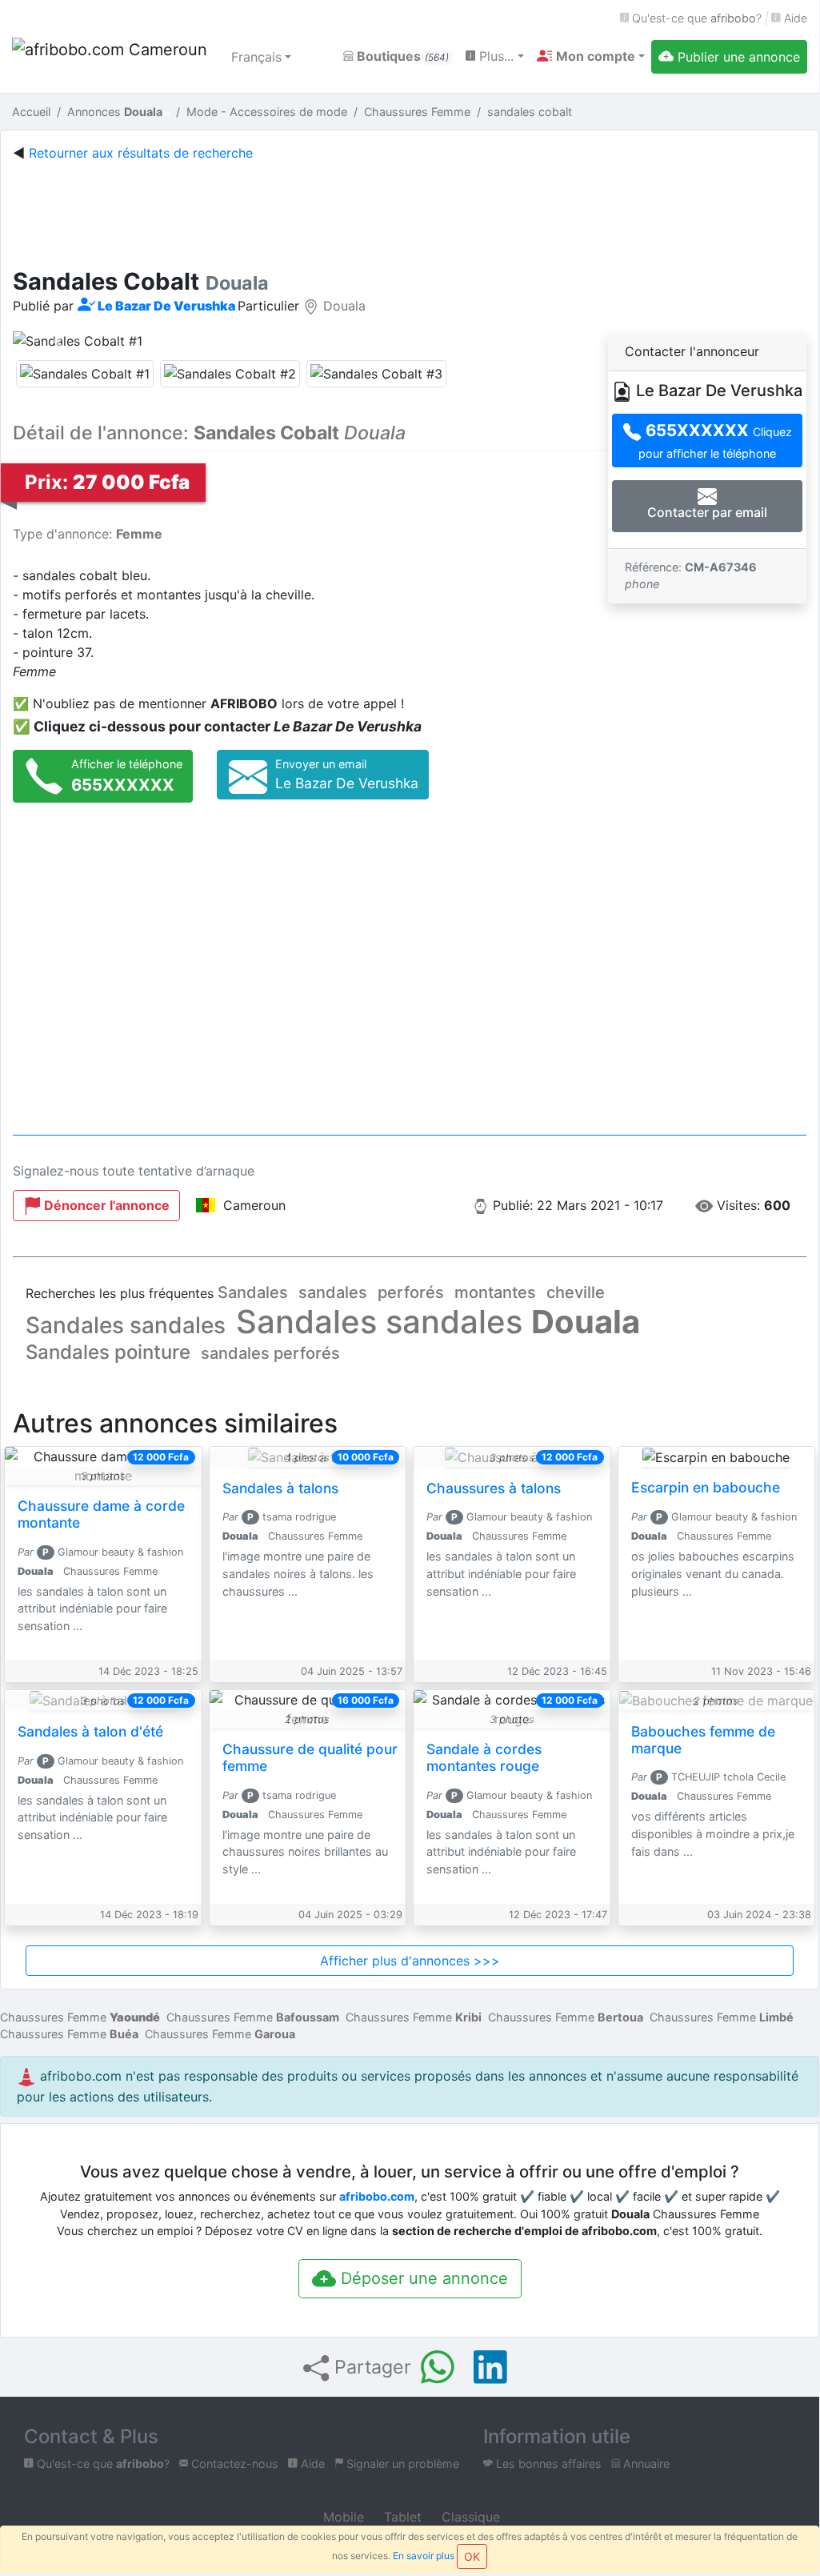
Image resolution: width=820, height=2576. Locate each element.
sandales (333, 1292)
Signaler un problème (401, 2464)
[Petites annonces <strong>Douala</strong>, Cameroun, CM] (112, 57)
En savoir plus (424, 2556)
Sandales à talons (280, 1488)
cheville (576, 1292)
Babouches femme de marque (703, 1740)
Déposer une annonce (422, 2278)
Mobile (342, 2517)
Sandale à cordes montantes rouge (484, 1757)
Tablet (401, 2517)
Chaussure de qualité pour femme (310, 1757)
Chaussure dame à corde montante (101, 1514)
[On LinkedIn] (490, 2367)
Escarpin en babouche (706, 1487)
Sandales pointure (108, 1352)
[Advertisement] (410, 211)
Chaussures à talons (494, 1488)
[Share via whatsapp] (438, 2367)
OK (472, 2556)
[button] (591, 56)
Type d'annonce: (88, 534)
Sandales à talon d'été (90, 1731)
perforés (411, 1292)
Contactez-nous (233, 2464)
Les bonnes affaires (547, 2464)
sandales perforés (270, 1353)
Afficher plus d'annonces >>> (410, 1961)
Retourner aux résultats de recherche (141, 153)
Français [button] (256, 57)
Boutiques (401, 56)
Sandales (253, 1292)
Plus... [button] (494, 56)
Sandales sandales (126, 1325)
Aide (794, 18)
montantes (495, 1292)
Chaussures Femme (80, 2017)
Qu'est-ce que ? (695, 18)
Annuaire (645, 2464)
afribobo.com (377, 2196)
